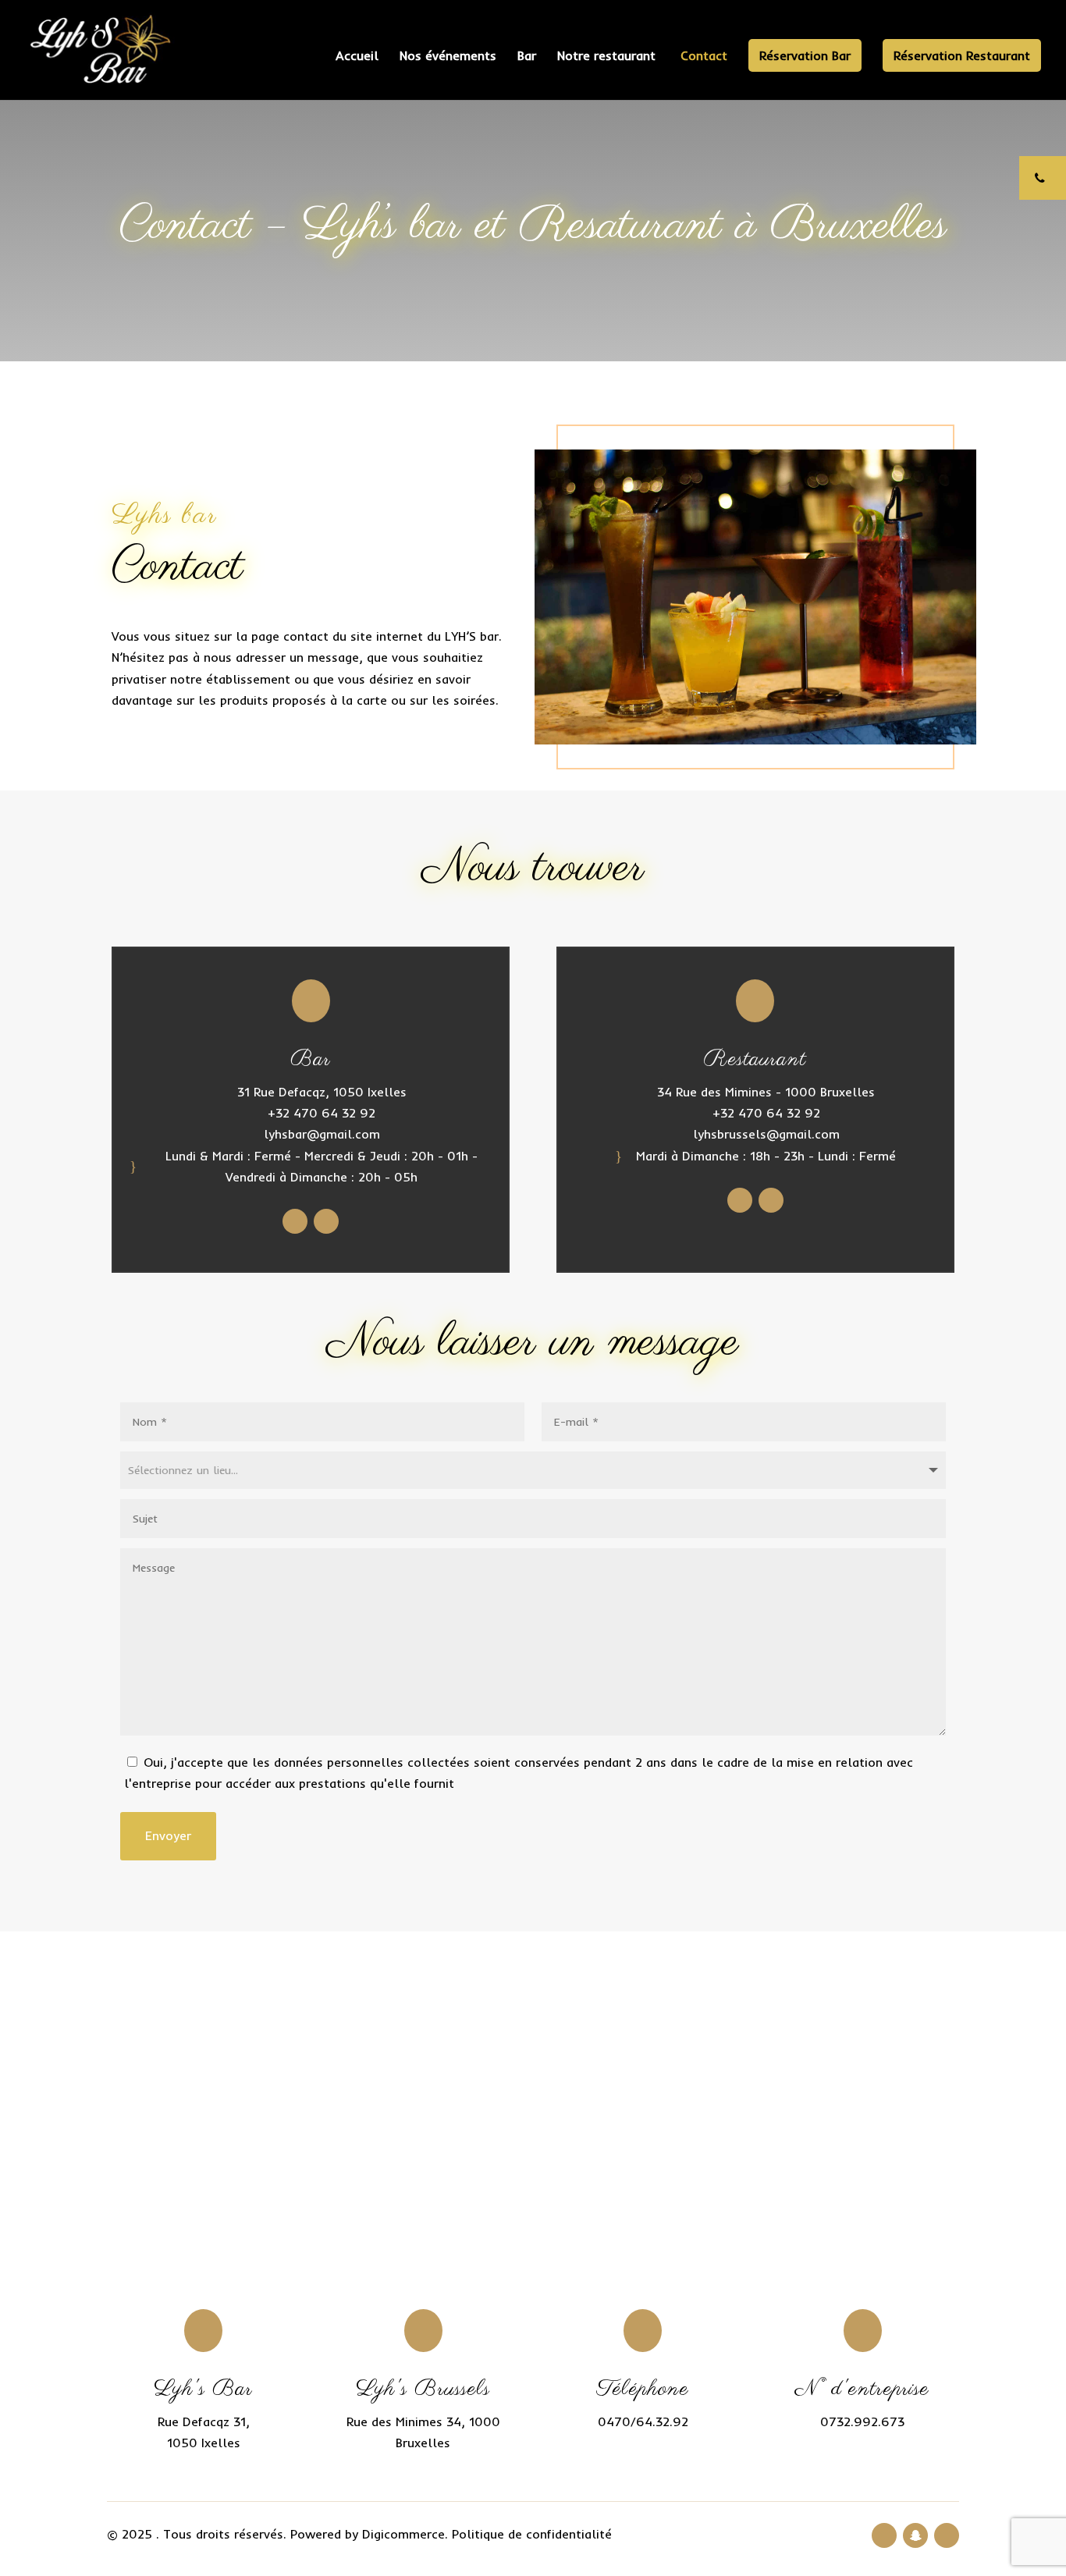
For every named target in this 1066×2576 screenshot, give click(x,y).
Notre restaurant (608, 57)
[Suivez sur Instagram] (326, 1221)
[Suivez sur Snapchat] (915, 2535)
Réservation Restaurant (962, 55)
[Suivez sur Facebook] (295, 1221)
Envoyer (168, 1835)
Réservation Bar (805, 55)
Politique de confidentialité (532, 2534)
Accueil (357, 57)
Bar (527, 57)
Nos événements (448, 57)
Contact (704, 57)
